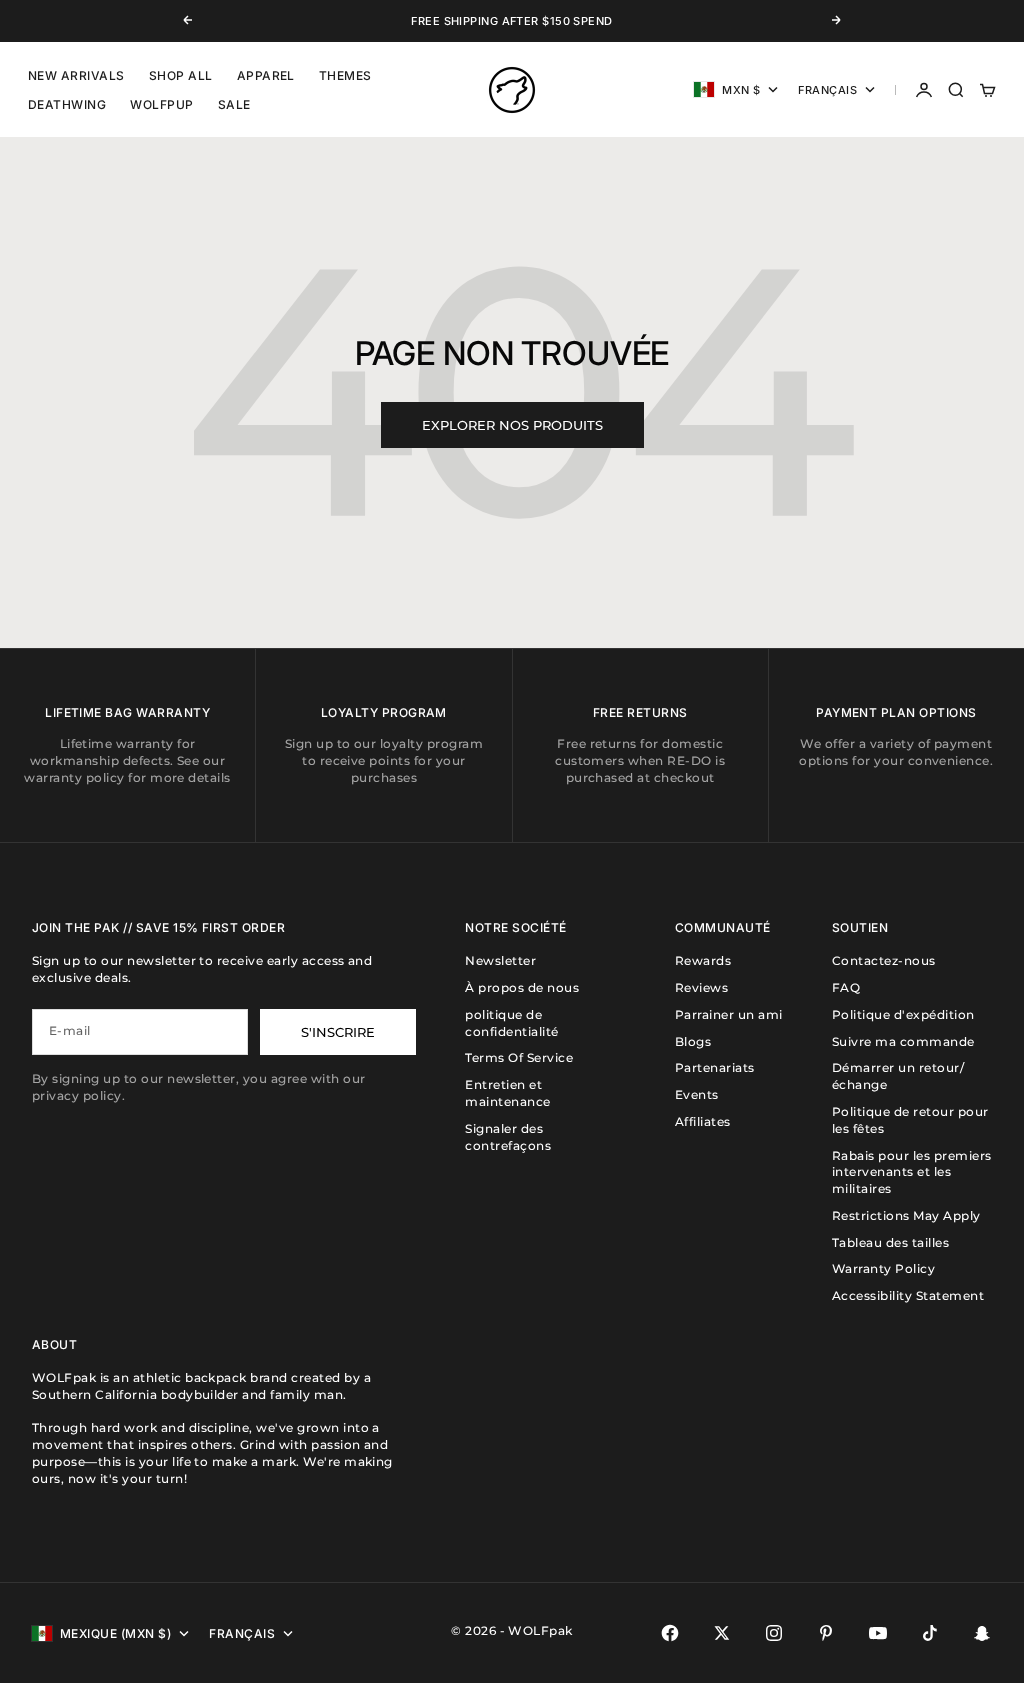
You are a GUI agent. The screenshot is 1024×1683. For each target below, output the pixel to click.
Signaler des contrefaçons (508, 1137)
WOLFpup (161, 104)
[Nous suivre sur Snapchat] (982, 1633)
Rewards (703, 960)
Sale (234, 104)
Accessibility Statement (908, 1295)
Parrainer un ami (729, 1014)
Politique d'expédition (903, 1014)
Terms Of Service (519, 1057)
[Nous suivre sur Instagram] (774, 1633)
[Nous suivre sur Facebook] (670, 1633)
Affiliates (703, 1121)
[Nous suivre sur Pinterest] (826, 1633)
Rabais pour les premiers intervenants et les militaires (912, 1172)
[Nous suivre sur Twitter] (722, 1633)
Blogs (693, 1041)
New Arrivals (76, 75)
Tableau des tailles (890, 1242)
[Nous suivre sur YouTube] (878, 1633)
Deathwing (67, 104)
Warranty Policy (883, 1268)
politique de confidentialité (511, 1023)
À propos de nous (522, 987)
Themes (345, 75)
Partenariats (715, 1067)
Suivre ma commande (903, 1041)
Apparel (266, 75)
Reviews (701, 987)
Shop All (181, 75)
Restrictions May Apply (906, 1215)
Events (697, 1094)
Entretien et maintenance (507, 1093)
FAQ (846, 987)
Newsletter (500, 960)
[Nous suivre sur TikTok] (930, 1633)
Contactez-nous (884, 960)
